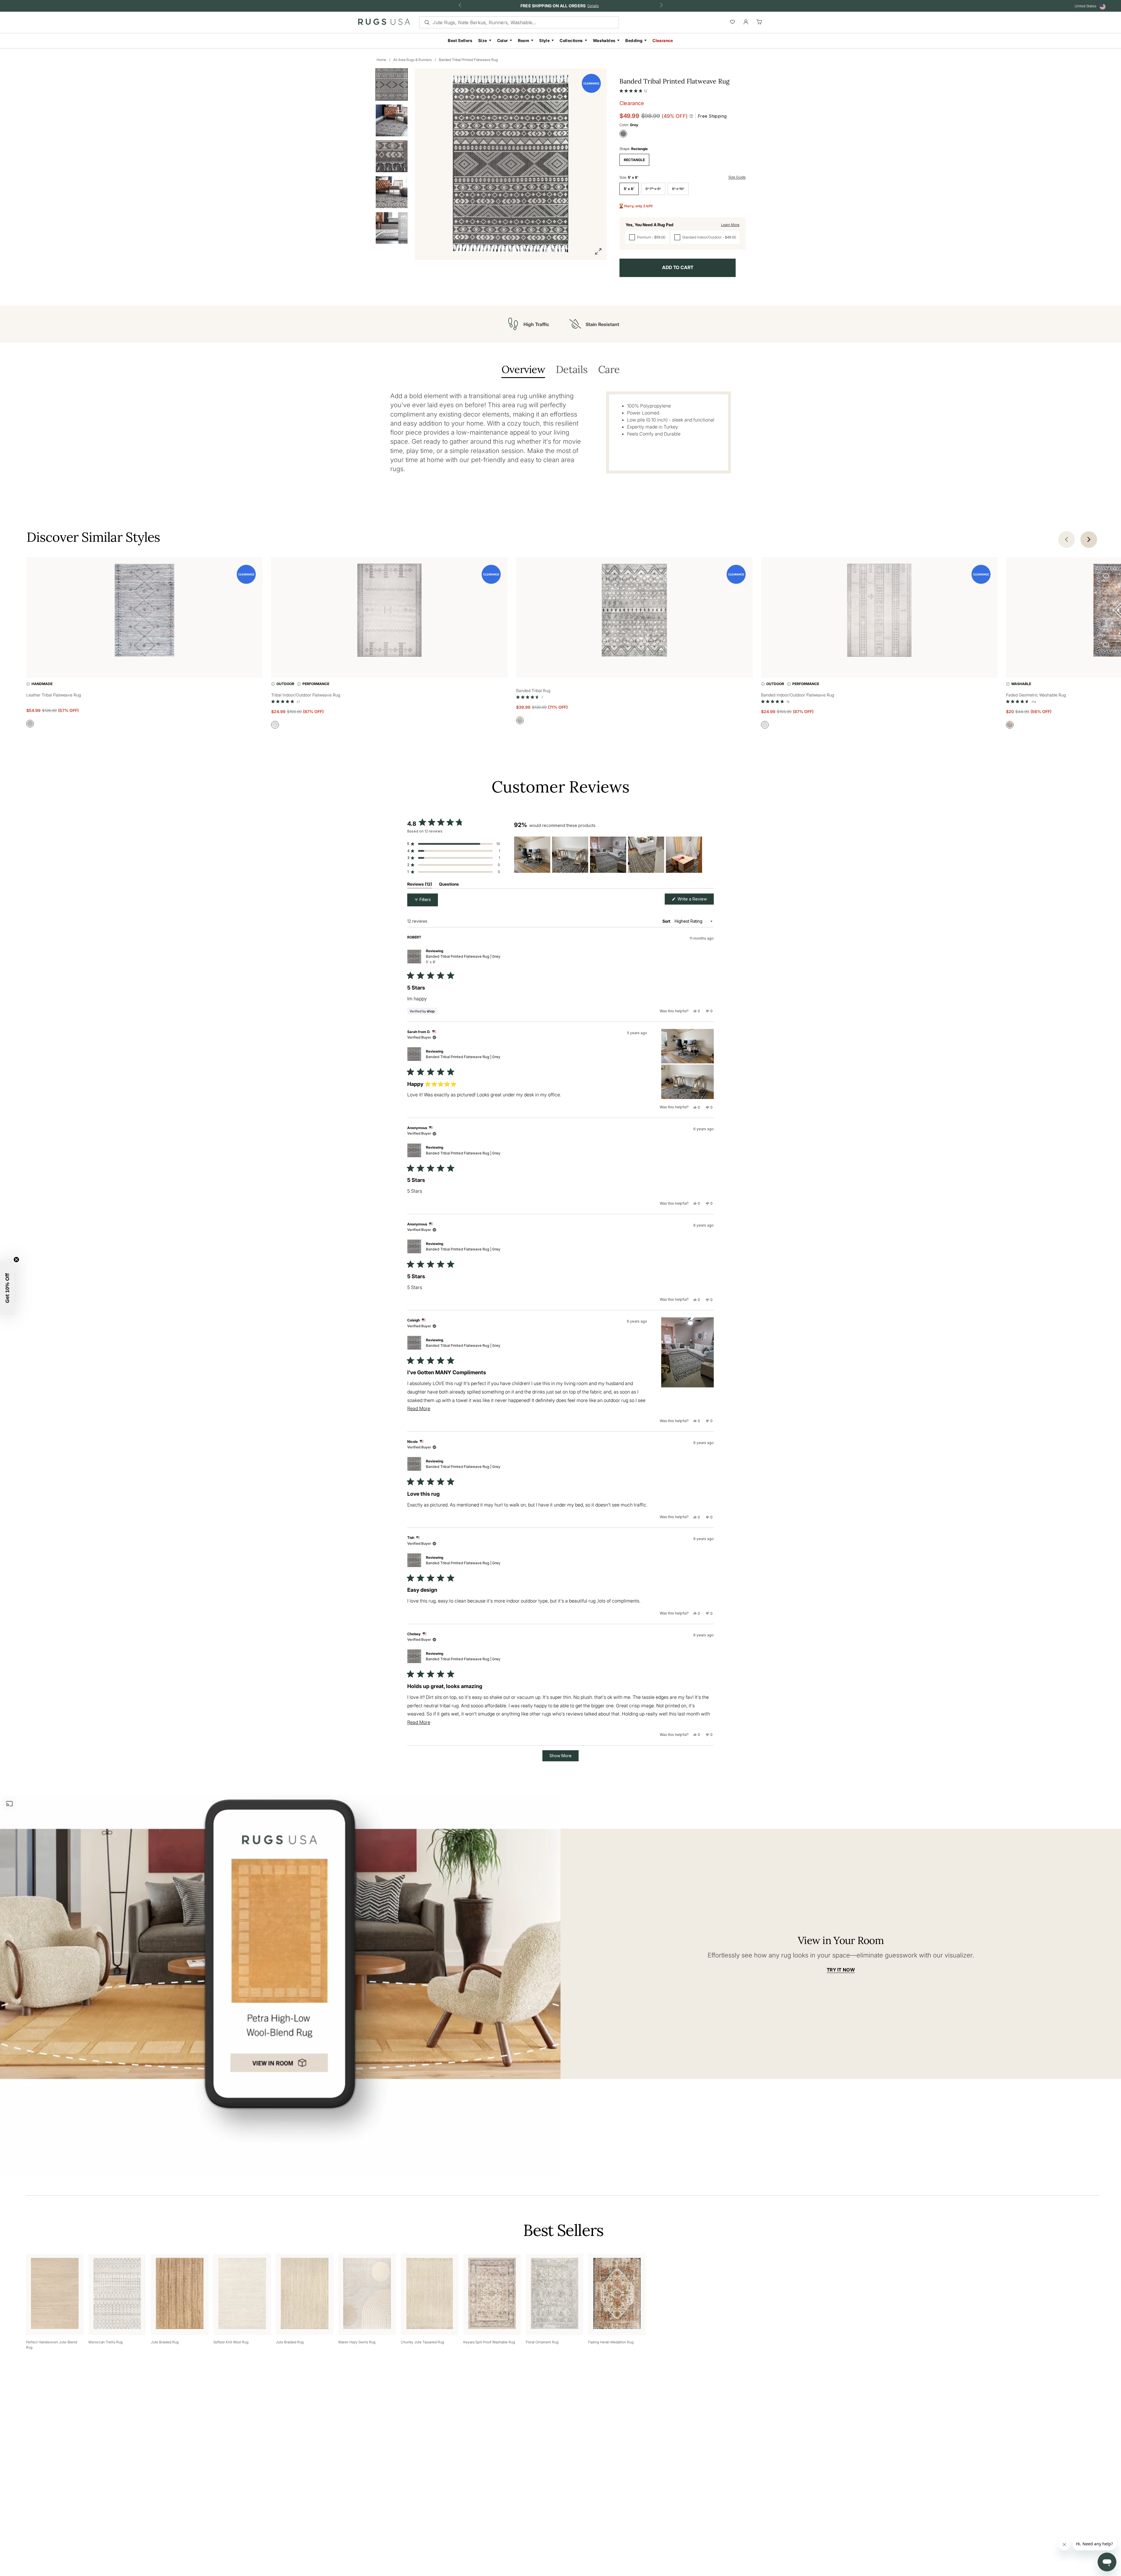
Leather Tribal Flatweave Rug (54, 695)
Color (503, 40)
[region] (609, 855)
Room (524, 40)
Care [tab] (609, 370)
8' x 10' (678, 189)
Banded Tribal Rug (533, 690)
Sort (667, 921)
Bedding (634, 40)
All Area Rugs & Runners (412, 60)
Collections (571, 40)
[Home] (384, 23)
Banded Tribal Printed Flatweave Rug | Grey (463, 959)
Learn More (730, 225)
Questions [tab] (449, 885)
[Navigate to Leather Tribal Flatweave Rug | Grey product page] (145, 611)
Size (483, 40)
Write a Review (695, 900)
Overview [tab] (523, 370)
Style (544, 40)
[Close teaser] (16, 1260)
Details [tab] (572, 370)
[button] (633, 90)
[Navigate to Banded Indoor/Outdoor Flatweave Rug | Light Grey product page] (879, 611)
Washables (604, 40)
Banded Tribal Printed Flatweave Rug (468, 60)
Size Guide (737, 177)
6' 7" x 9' (653, 189)
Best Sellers (460, 40)
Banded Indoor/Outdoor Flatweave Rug (798, 695)
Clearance (663, 40)
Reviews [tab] (420, 885)
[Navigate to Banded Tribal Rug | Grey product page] (634, 611)
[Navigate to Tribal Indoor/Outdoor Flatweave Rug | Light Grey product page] (389, 611)
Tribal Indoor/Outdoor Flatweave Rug (306, 695)
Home (381, 60)
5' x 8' (629, 189)
